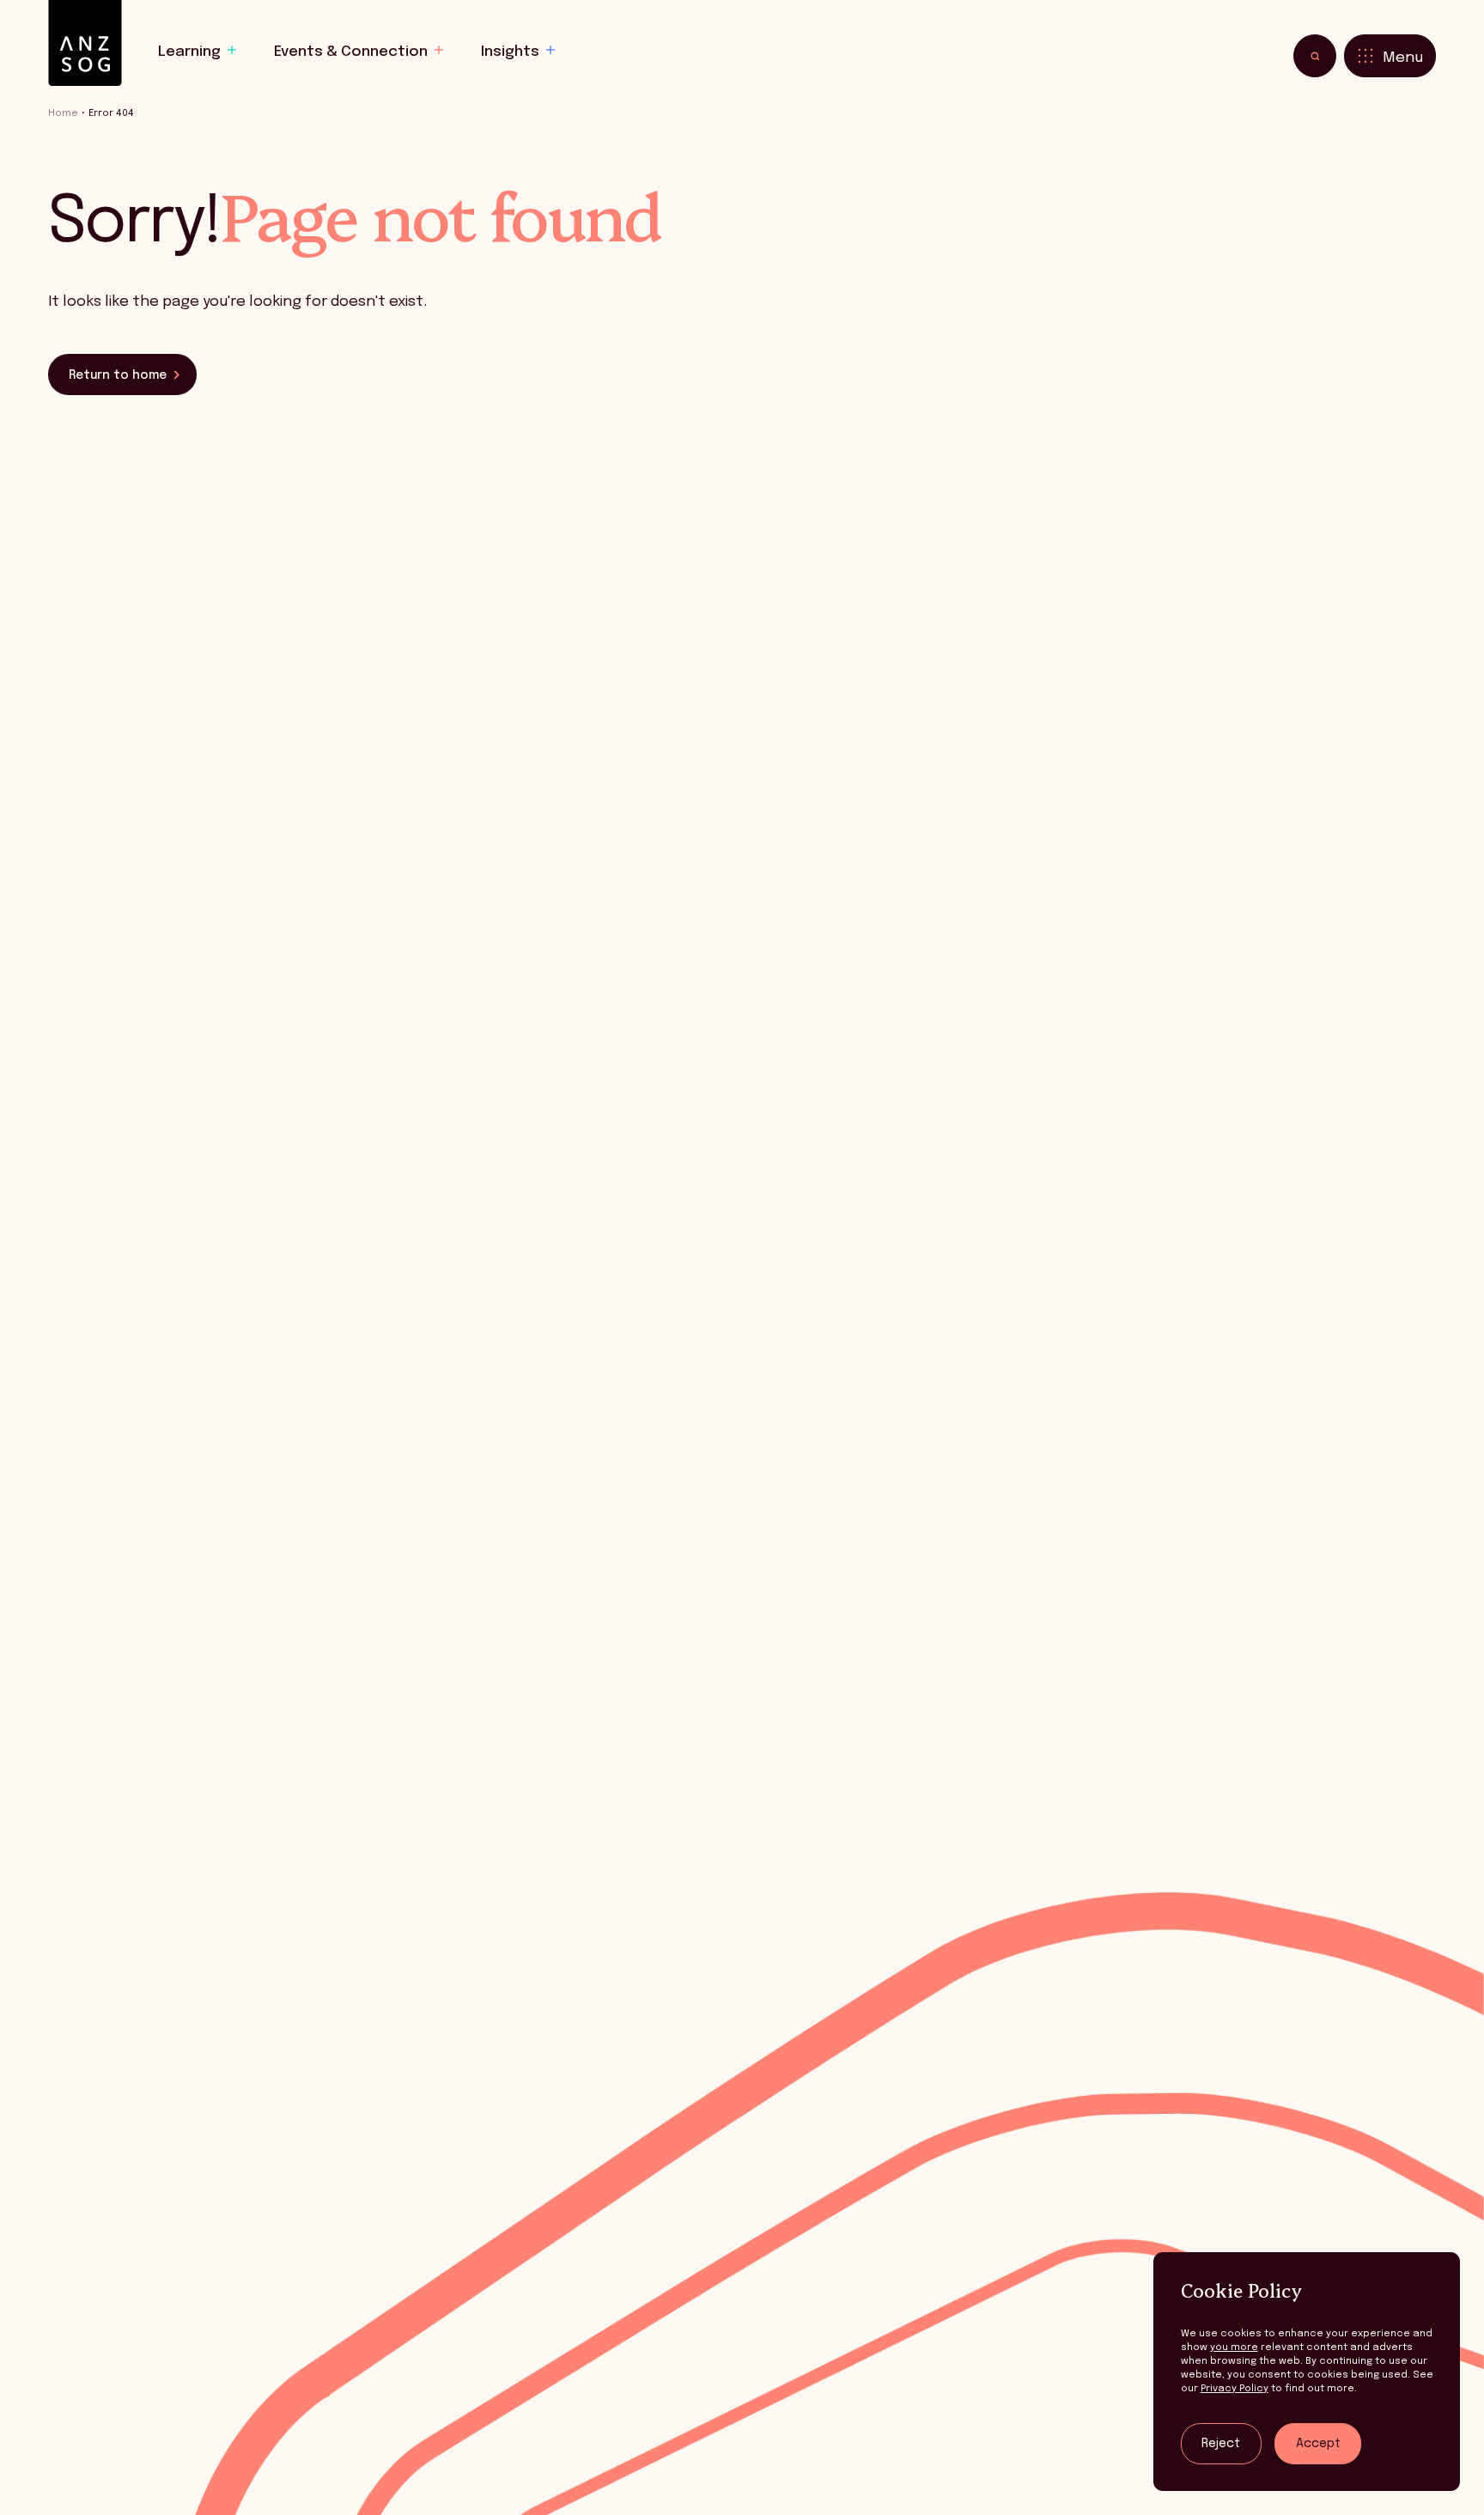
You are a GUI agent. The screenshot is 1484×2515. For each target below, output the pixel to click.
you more (1234, 2348)
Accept (1318, 2444)
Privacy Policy (1235, 2389)
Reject (1221, 2444)
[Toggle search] (1315, 56)
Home (63, 113)
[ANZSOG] (85, 43)
